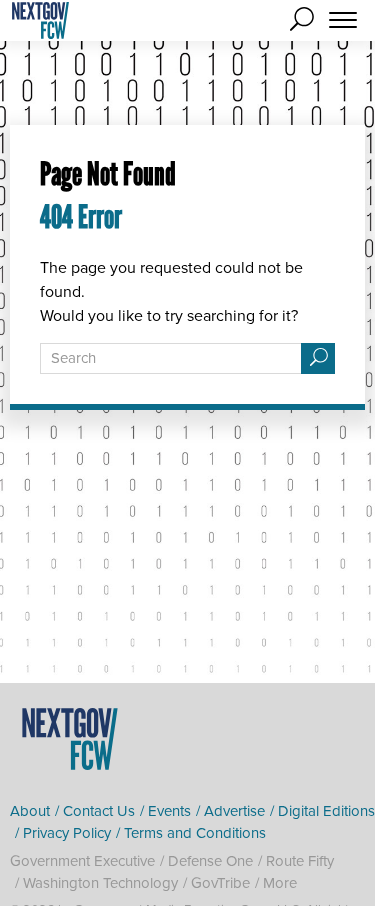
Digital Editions (326, 811)
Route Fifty (300, 861)
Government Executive (82, 861)
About (30, 811)
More (280, 883)
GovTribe (220, 883)
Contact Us (99, 811)
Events (169, 811)
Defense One (210, 861)
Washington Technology (100, 883)
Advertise (234, 811)
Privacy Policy (67, 833)
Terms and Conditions (195, 833)
